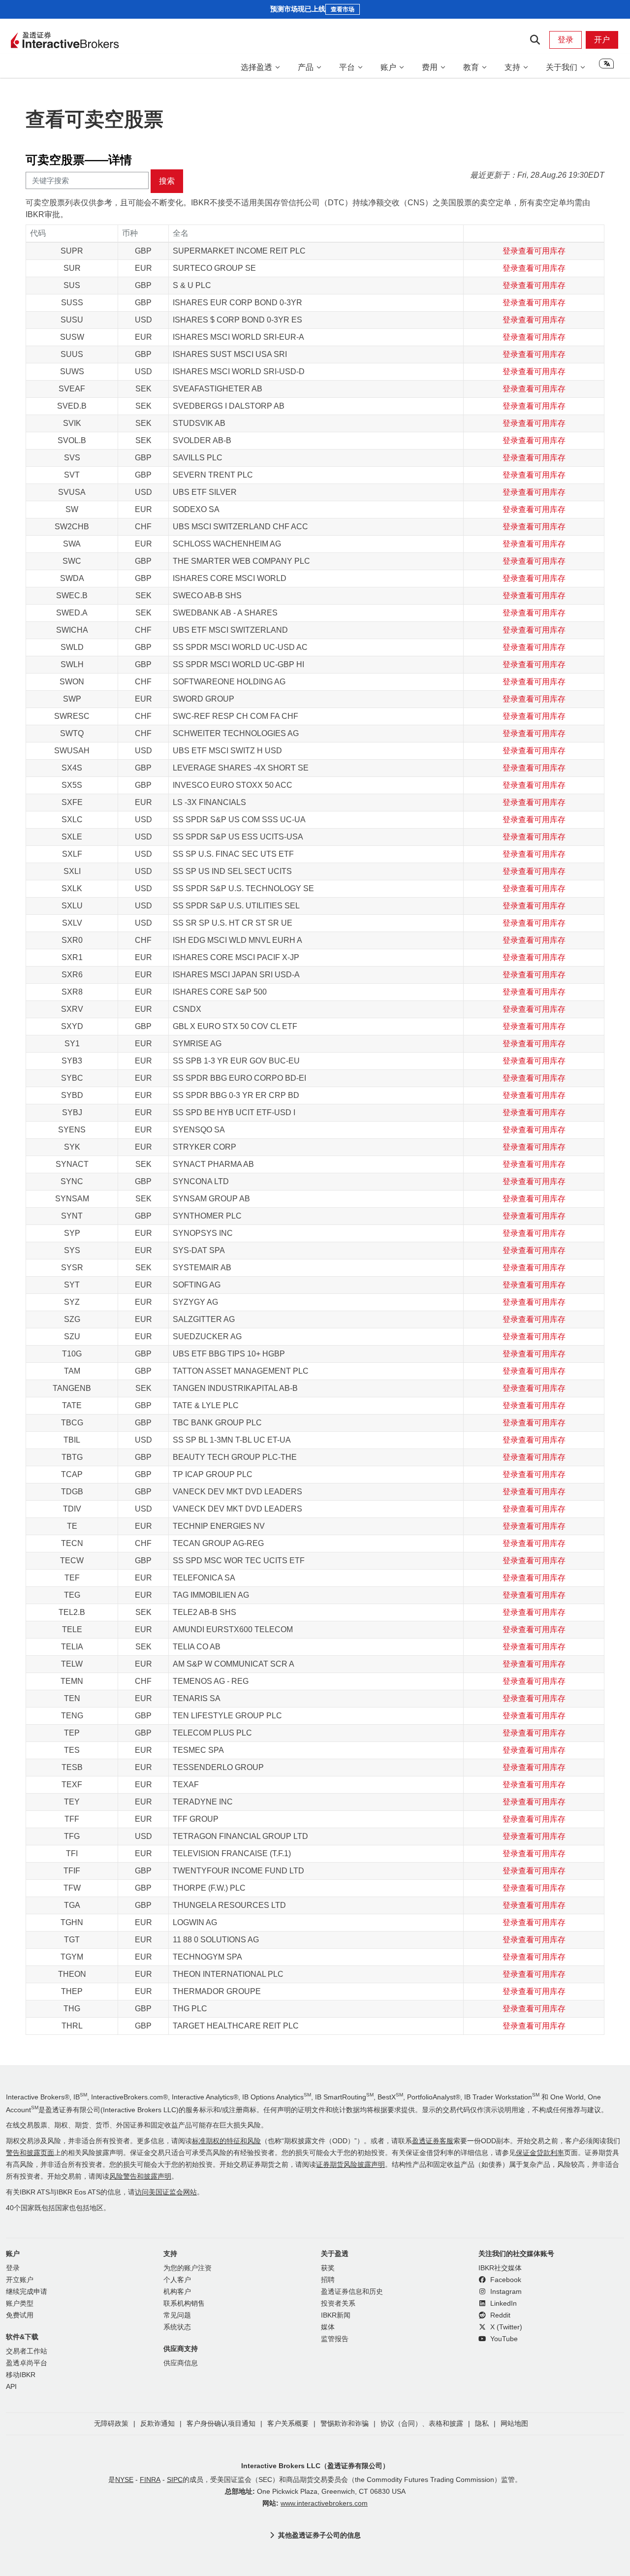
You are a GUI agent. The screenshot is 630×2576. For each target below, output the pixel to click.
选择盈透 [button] (256, 67)
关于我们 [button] (562, 67)
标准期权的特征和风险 (226, 2141)
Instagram (505, 2292)
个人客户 (177, 2280)
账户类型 (20, 2303)
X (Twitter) (505, 2327)
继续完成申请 (27, 2292)
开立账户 (20, 2280)
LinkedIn (503, 2303)
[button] (606, 67)
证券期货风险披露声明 (350, 2165)
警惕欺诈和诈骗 (345, 2424)
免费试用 (20, 2315)
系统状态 (177, 2327)
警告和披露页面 (30, 2153)
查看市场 (343, 9)
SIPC (175, 2480)
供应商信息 (181, 2363)
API (11, 2387)
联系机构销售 (184, 2303)
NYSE (124, 2480)
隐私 (482, 2424)
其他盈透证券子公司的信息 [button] (319, 2535)
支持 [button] (512, 67)
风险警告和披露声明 (140, 2176)
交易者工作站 (27, 2351)
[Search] (535, 40)
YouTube (503, 2339)
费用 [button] (430, 67)
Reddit (499, 2315)
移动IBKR (21, 2375)
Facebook (505, 2280)
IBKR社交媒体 (500, 2268)
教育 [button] (471, 67)
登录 (566, 40)
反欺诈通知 (157, 2424)
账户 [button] (388, 67)
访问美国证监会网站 (166, 2192)
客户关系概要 (288, 2424)
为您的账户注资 (188, 2268)
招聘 (328, 2280)
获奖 (328, 2268)
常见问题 (177, 2315)
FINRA (150, 2480)
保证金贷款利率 (540, 2153)
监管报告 (335, 2339)
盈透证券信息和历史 (352, 2292)
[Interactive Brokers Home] (65, 41)
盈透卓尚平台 (27, 2363)
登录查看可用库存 (534, 251)
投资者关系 (338, 2303)
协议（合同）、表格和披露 (422, 2424)
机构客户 (177, 2292)
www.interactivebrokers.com (324, 2503)
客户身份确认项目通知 (221, 2424)
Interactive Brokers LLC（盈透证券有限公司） (315, 2466)
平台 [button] (347, 67)
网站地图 (514, 2424)
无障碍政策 (111, 2424)
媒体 (328, 2327)
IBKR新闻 (336, 2315)
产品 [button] (306, 67)
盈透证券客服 (433, 2141)
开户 (602, 40)
